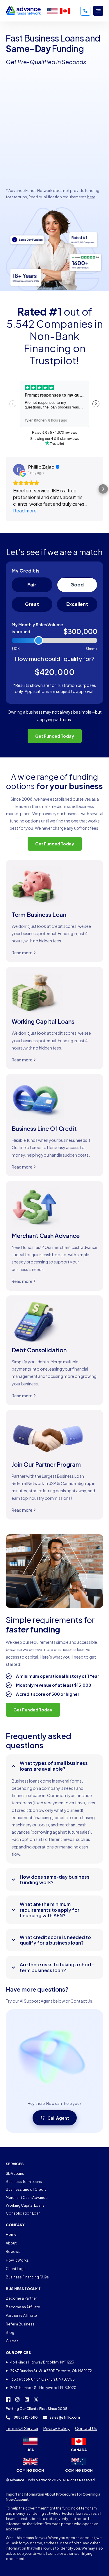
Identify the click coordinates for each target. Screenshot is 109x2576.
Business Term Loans (24, 2182)
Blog (10, 2333)
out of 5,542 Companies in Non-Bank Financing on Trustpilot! (55, 336)
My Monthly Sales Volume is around (37, 628)
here (91, 197)
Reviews (13, 2252)
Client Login (16, 2269)
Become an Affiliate (23, 2307)
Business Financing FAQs (27, 2277)
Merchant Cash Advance (27, 2198)
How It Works (17, 2260)
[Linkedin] (27, 2399)
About (11, 2243)
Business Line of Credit (26, 2189)
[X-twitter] (36, 2399)
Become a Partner (21, 2298)
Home (11, 2234)
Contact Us (81, 2001)
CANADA (79, 2450)
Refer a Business (20, 2324)
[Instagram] (17, 2399)
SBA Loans (15, 2173)
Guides (12, 2341)
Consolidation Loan (23, 2213)
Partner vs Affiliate (21, 2315)
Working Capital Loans (25, 2205)
